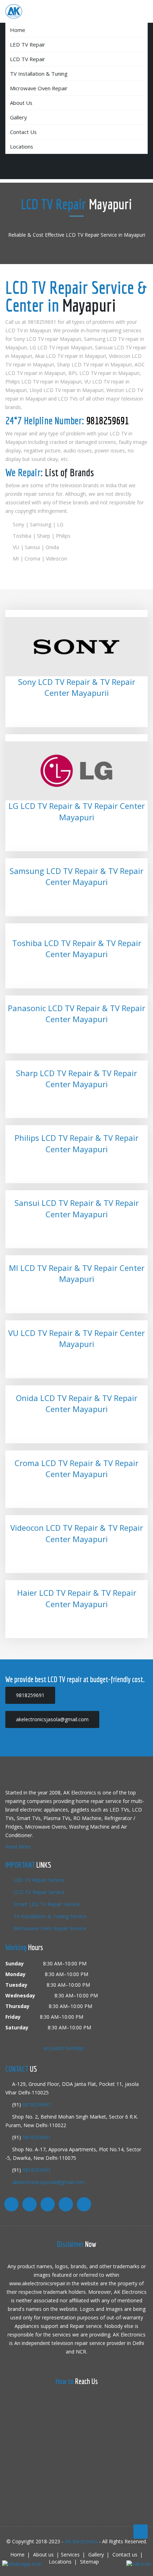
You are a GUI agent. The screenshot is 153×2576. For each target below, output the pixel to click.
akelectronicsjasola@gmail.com (48, 2182)
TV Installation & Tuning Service (49, 1916)
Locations (22, 146)
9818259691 (107, 420)
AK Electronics (81, 2541)
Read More (18, 1847)
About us (21, 103)
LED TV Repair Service (38, 1880)
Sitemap (89, 2562)
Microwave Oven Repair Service (49, 1928)
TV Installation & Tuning (39, 74)
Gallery (18, 117)
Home (18, 30)
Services (70, 2554)
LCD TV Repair (28, 59)
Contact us (23, 132)
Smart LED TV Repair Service (46, 1904)
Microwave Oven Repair (39, 88)
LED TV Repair (28, 44)
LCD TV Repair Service (38, 1892)
